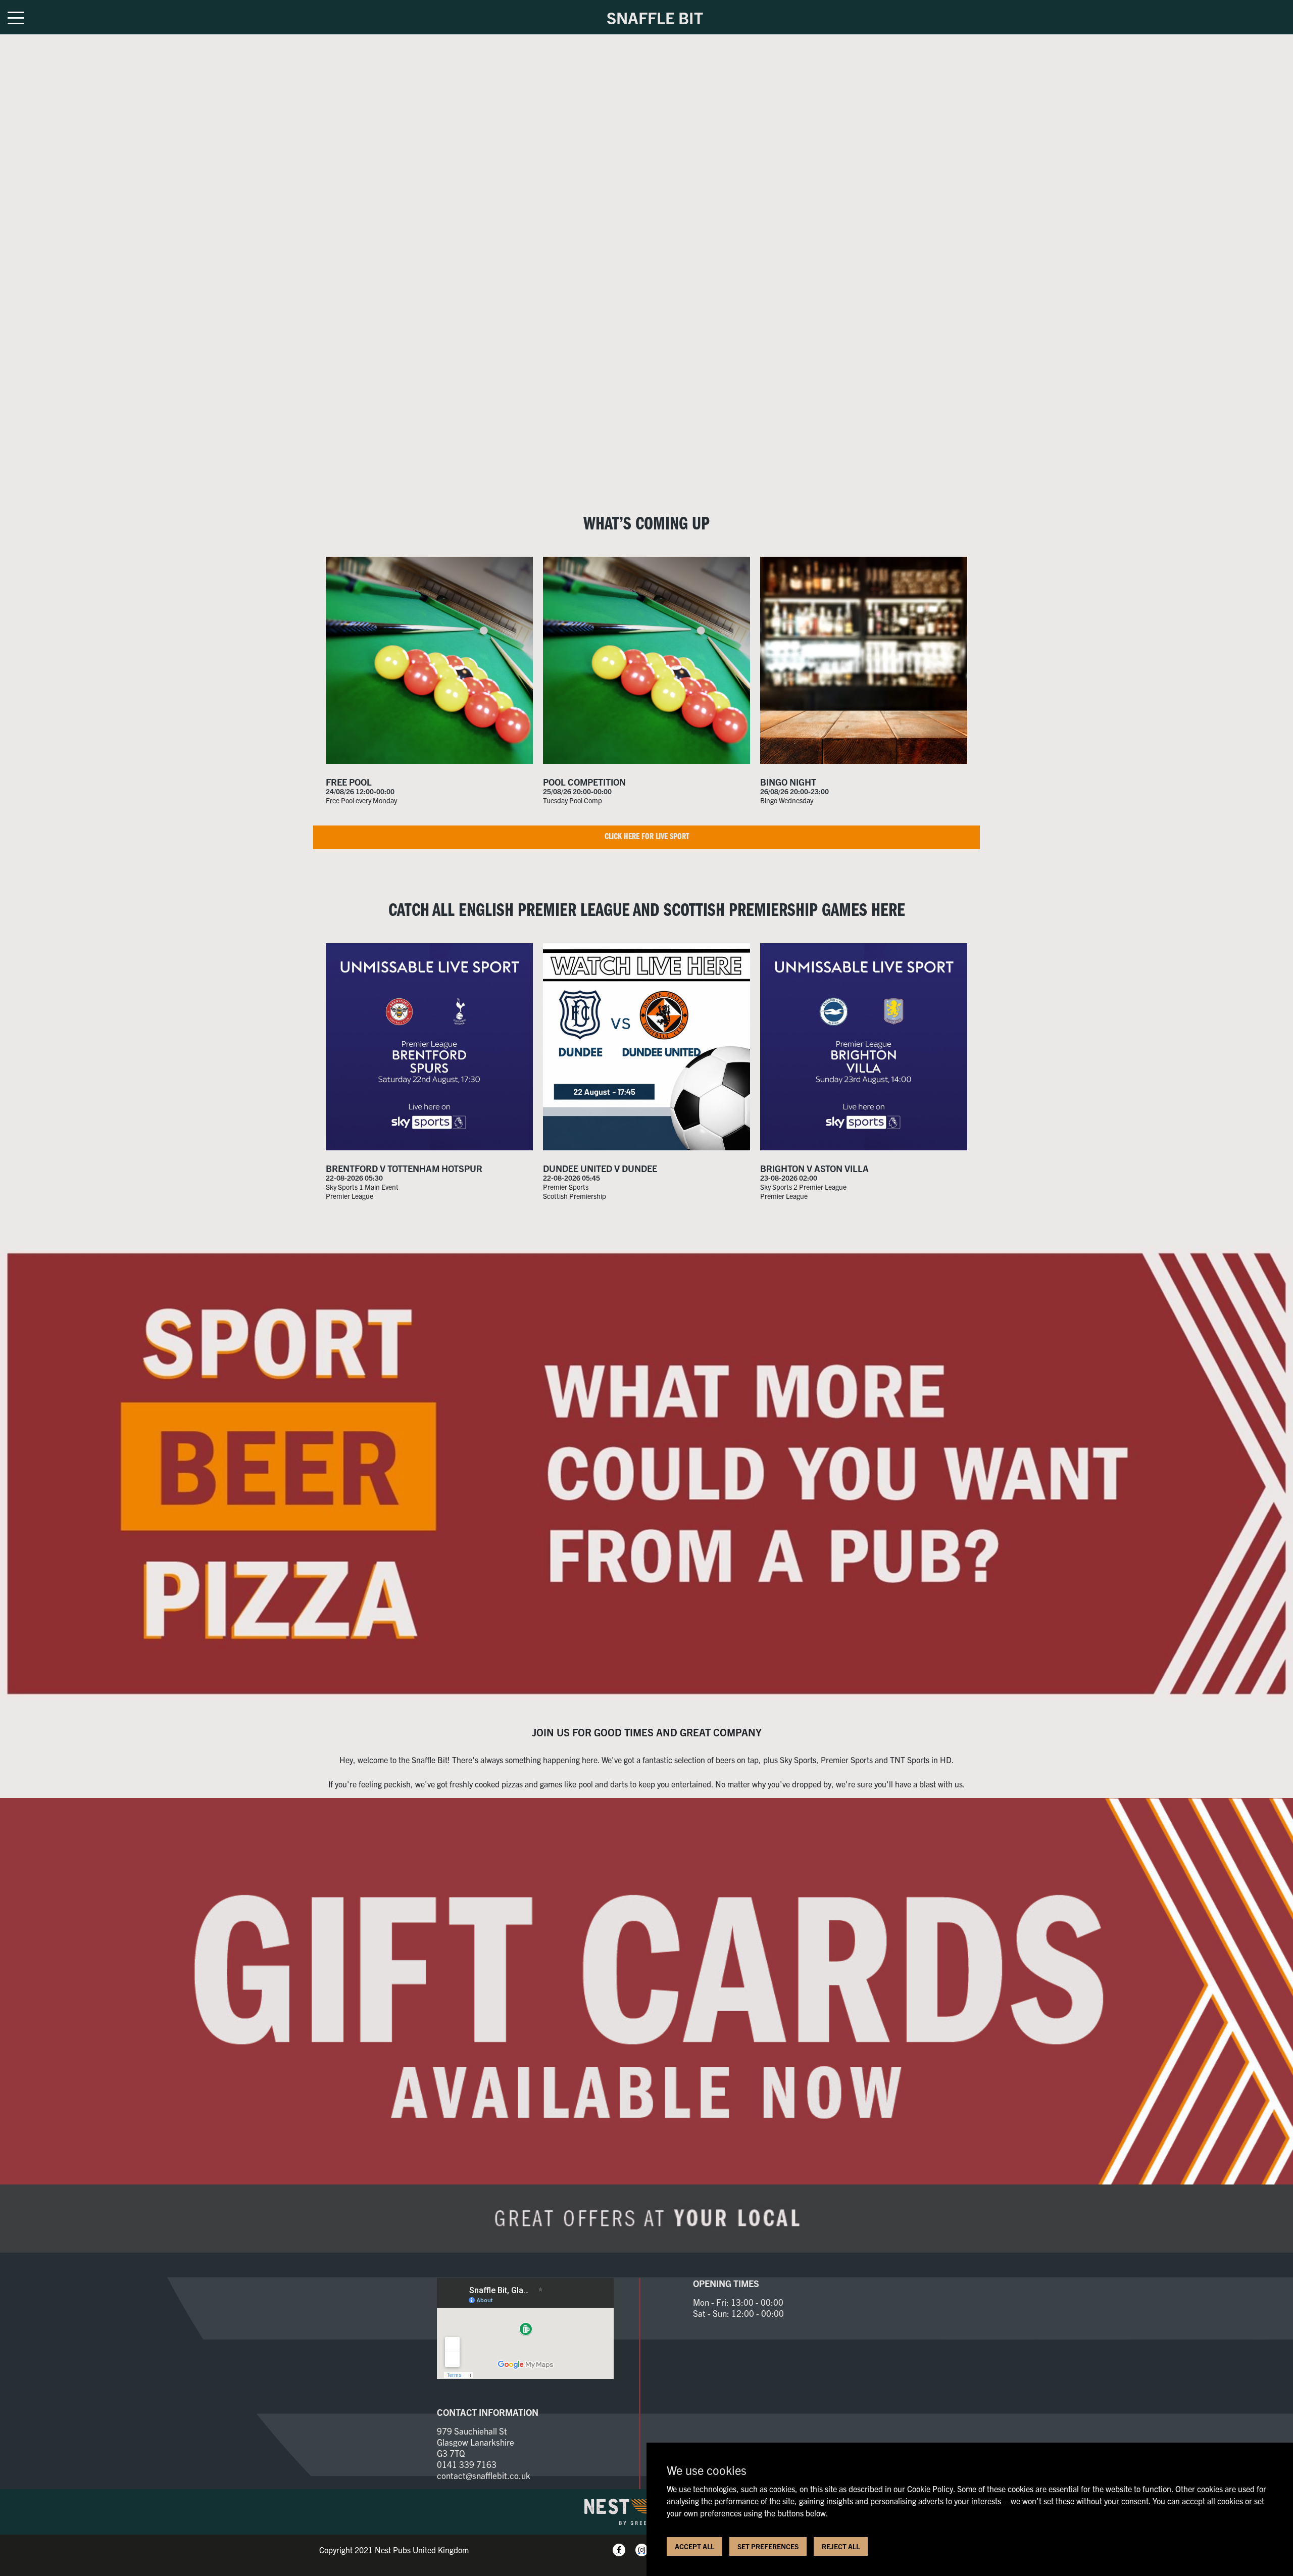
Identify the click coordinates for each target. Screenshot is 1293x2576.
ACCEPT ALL (694, 2546)
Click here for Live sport (647, 837)
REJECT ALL (841, 2546)
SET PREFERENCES (768, 2546)
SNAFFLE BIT (655, 17)
